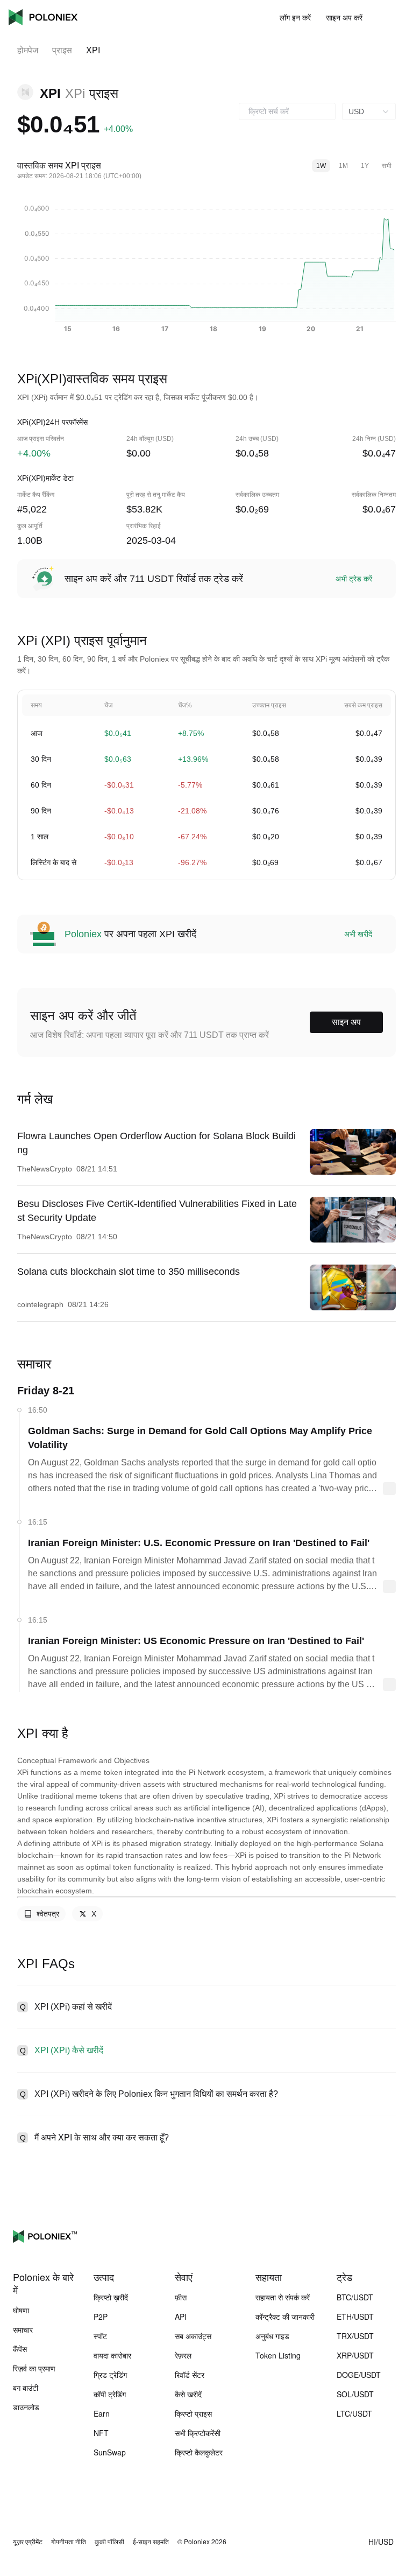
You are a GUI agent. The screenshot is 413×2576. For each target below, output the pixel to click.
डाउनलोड (26, 2407)
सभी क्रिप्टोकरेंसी (198, 2433)
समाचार (23, 2329)
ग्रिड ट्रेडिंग (110, 2375)
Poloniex (43, 17)
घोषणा (21, 2310)
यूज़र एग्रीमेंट (28, 2542)
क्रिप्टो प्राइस (193, 2413)
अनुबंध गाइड (272, 2336)
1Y (365, 166)
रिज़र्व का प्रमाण (34, 2368)
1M (343, 166)
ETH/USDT (355, 2317)
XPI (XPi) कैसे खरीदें (69, 2050)
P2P (101, 2317)
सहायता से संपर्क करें (283, 2297)
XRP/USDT (355, 2355)
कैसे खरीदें (188, 2394)
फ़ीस (181, 2297)
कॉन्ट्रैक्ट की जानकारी (285, 2317)
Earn (102, 2413)
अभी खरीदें (358, 934)
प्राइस (62, 50)
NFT (101, 2433)
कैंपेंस (20, 2349)
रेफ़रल (183, 2355)
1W (321, 166)
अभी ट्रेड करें (354, 579)
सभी (387, 166)
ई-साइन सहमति (151, 2542)
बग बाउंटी (26, 2388)
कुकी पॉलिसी (109, 2542)
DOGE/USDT (359, 2375)
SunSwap (110, 2452)
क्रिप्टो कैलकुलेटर (199, 2452)
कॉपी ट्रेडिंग (110, 2394)
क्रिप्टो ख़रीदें (111, 2297)
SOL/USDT (355, 2394)
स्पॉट (100, 2336)
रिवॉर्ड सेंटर (190, 2375)
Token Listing (278, 2355)
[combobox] (287, 111)
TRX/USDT (355, 2336)
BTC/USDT (355, 2297)
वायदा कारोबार (112, 2355)
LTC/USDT (354, 2413)
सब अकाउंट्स (193, 2336)
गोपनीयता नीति (69, 2542)
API (181, 2317)
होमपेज (28, 50)
